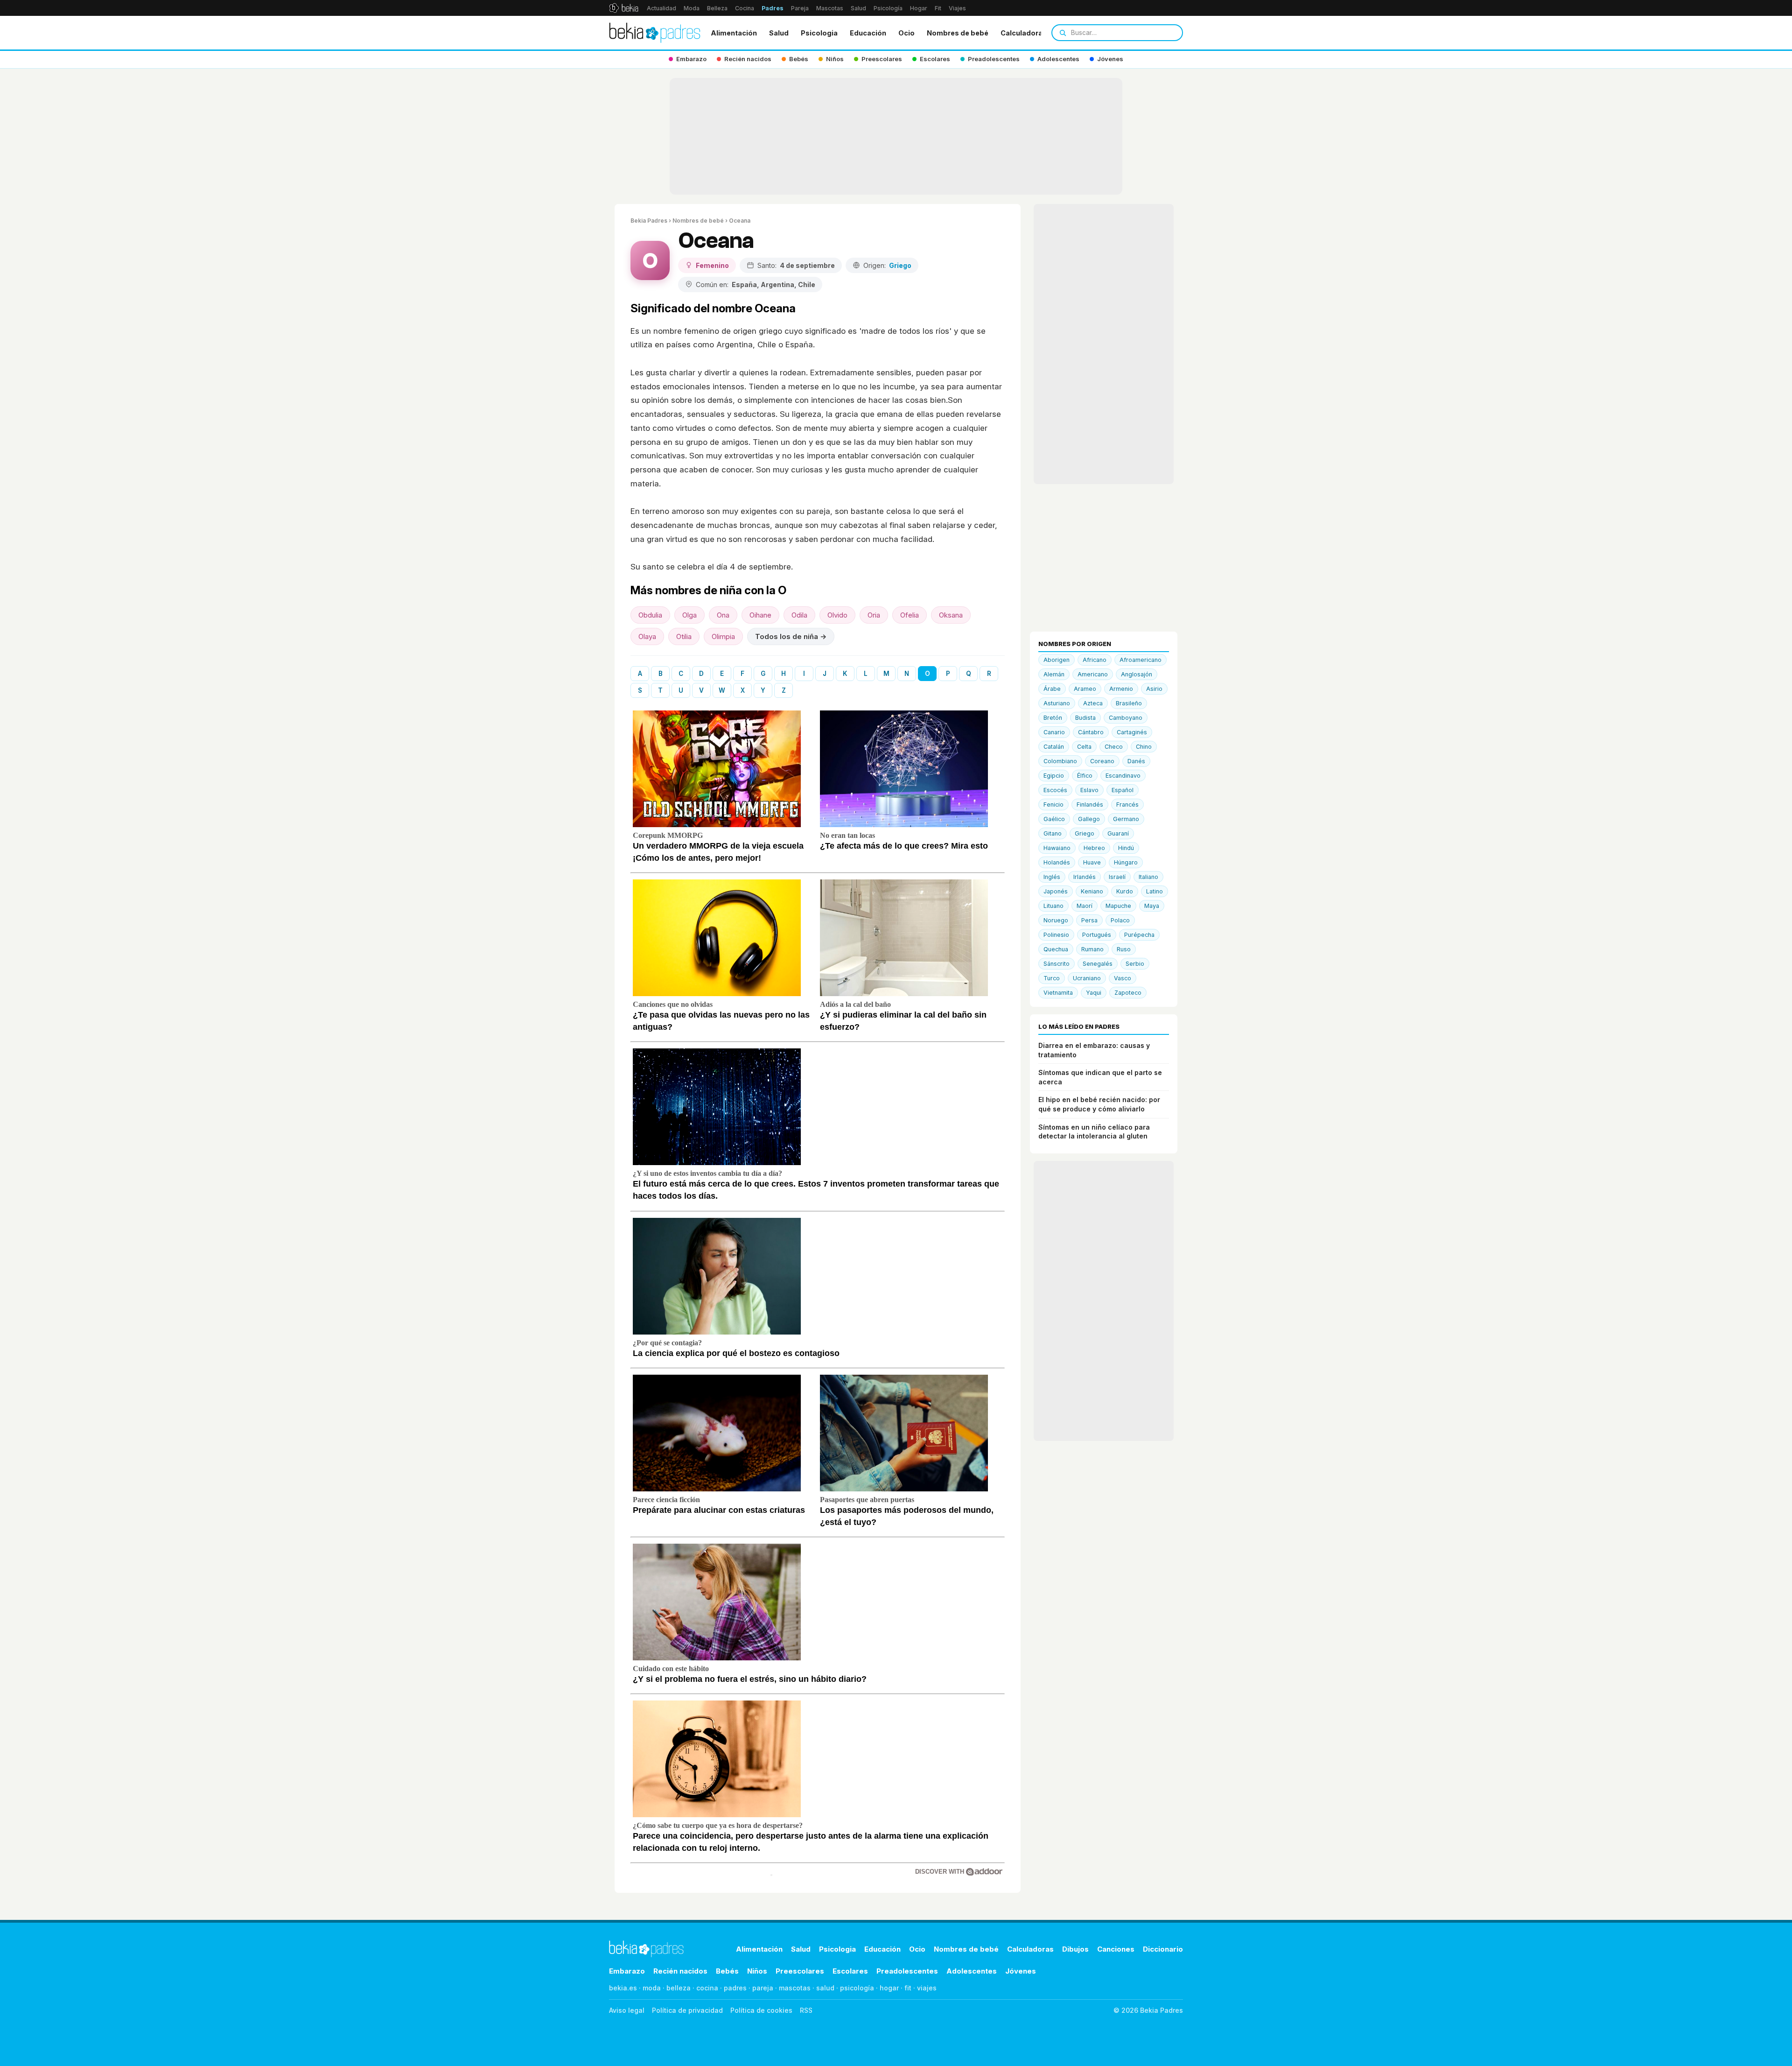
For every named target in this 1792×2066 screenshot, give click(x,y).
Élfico (1085, 776)
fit (908, 1988)
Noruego (1056, 920)
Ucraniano (1087, 978)
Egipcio (1054, 776)
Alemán (1054, 674)
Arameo (1085, 689)
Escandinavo (1123, 776)
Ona (723, 615)
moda (652, 1988)
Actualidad (661, 8)
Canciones (1116, 1949)
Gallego (1089, 819)
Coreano (1102, 761)
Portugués (1097, 935)
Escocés (1055, 790)
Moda (692, 8)
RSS (806, 2010)
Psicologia (819, 33)
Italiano (1148, 877)
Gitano (1053, 833)
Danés (1136, 761)
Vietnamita (1058, 993)
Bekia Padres (649, 221)
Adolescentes (972, 1971)
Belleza (717, 8)
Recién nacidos (680, 1971)
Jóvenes (1021, 1971)
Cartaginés (1132, 732)
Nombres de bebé (958, 33)
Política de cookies (761, 2010)
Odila (799, 615)
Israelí (1117, 877)
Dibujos (1075, 1949)
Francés (1127, 805)
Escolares (850, 1971)
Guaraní (1118, 833)
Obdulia (650, 615)
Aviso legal (627, 2010)
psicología (857, 1988)
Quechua (1056, 949)
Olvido (837, 615)
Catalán (1054, 747)
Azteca (1093, 703)
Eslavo (1089, 790)
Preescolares (800, 1971)
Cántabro (1091, 732)
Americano (1093, 674)
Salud (858, 8)
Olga (689, 615)
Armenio (1121, 689)
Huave (1092, 862)
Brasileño (1129, 703)
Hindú (1126, 848)
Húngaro (1126, 862)
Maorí (1085, 906)
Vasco (1123, 978)
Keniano (1092, 891)
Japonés (1056, 891)
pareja (763, 1988)
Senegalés (1098, 964)
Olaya (647, 636)
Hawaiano (1057, 848)
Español (1123, 790)
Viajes (957, 8)
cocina (707, 1988)
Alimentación (734, 33)
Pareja (800, 8)
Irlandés (1085, 877)
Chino (1144, 747)
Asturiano (1057, 703)
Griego (1085, 833)
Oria (874, 615)
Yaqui (1094, 993)
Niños (757, 1971)
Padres (773, 8)
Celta (1084, 747)
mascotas (795, 1988)
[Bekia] (624, 8)
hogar (889, 1988)
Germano (1126, 819)
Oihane (760, 615)
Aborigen (1057, 660)
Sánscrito (1057, 964)
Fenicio (1053, 805)
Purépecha (1139, 935)
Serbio (1135, 964)
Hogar (919, 8)
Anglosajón (1137, 674)
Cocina (745, 8)
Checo (1114, 747)
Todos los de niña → (791, 636)
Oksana (951, 615)
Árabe (1052, 689)
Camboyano (1126, 718)
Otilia (684, 636)
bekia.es (623, 1988)
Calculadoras (1024, 33)
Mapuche (1118, 906)
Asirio (1154, 689)
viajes (927, 1988)
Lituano (1053, 906)
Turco (1052, 978)
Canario (1054, 732)
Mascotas (830, 8)
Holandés (1057, 862)
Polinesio (1056, 935)
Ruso (1124, 949)
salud (825, 1988)
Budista (1085, 718)
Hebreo (1094, 848)
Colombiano (1060, 761)
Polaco (1120, 920)
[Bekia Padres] (655, 33)
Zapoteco (1128, 993)
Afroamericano (1141, 660)
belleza (679, 1988)
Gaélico (1054, 819)
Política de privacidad (687, 2010)
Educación (868, 33)
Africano (1095, 660)
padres (735, 1988)
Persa (1089, 920)
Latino (1155, 891)
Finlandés (1090, 805)
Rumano (1092, 949)
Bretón (1053, 718)
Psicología (888, 8)
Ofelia (910, 615)
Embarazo (627, 1971)
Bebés (727, 1971)
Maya (1152, 906)
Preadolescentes (907, 1971)
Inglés (1052, 877)
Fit (938, 8)
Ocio (906, 33)
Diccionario (1163, 1949)
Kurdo (1125, 891)
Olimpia (723, 636)
